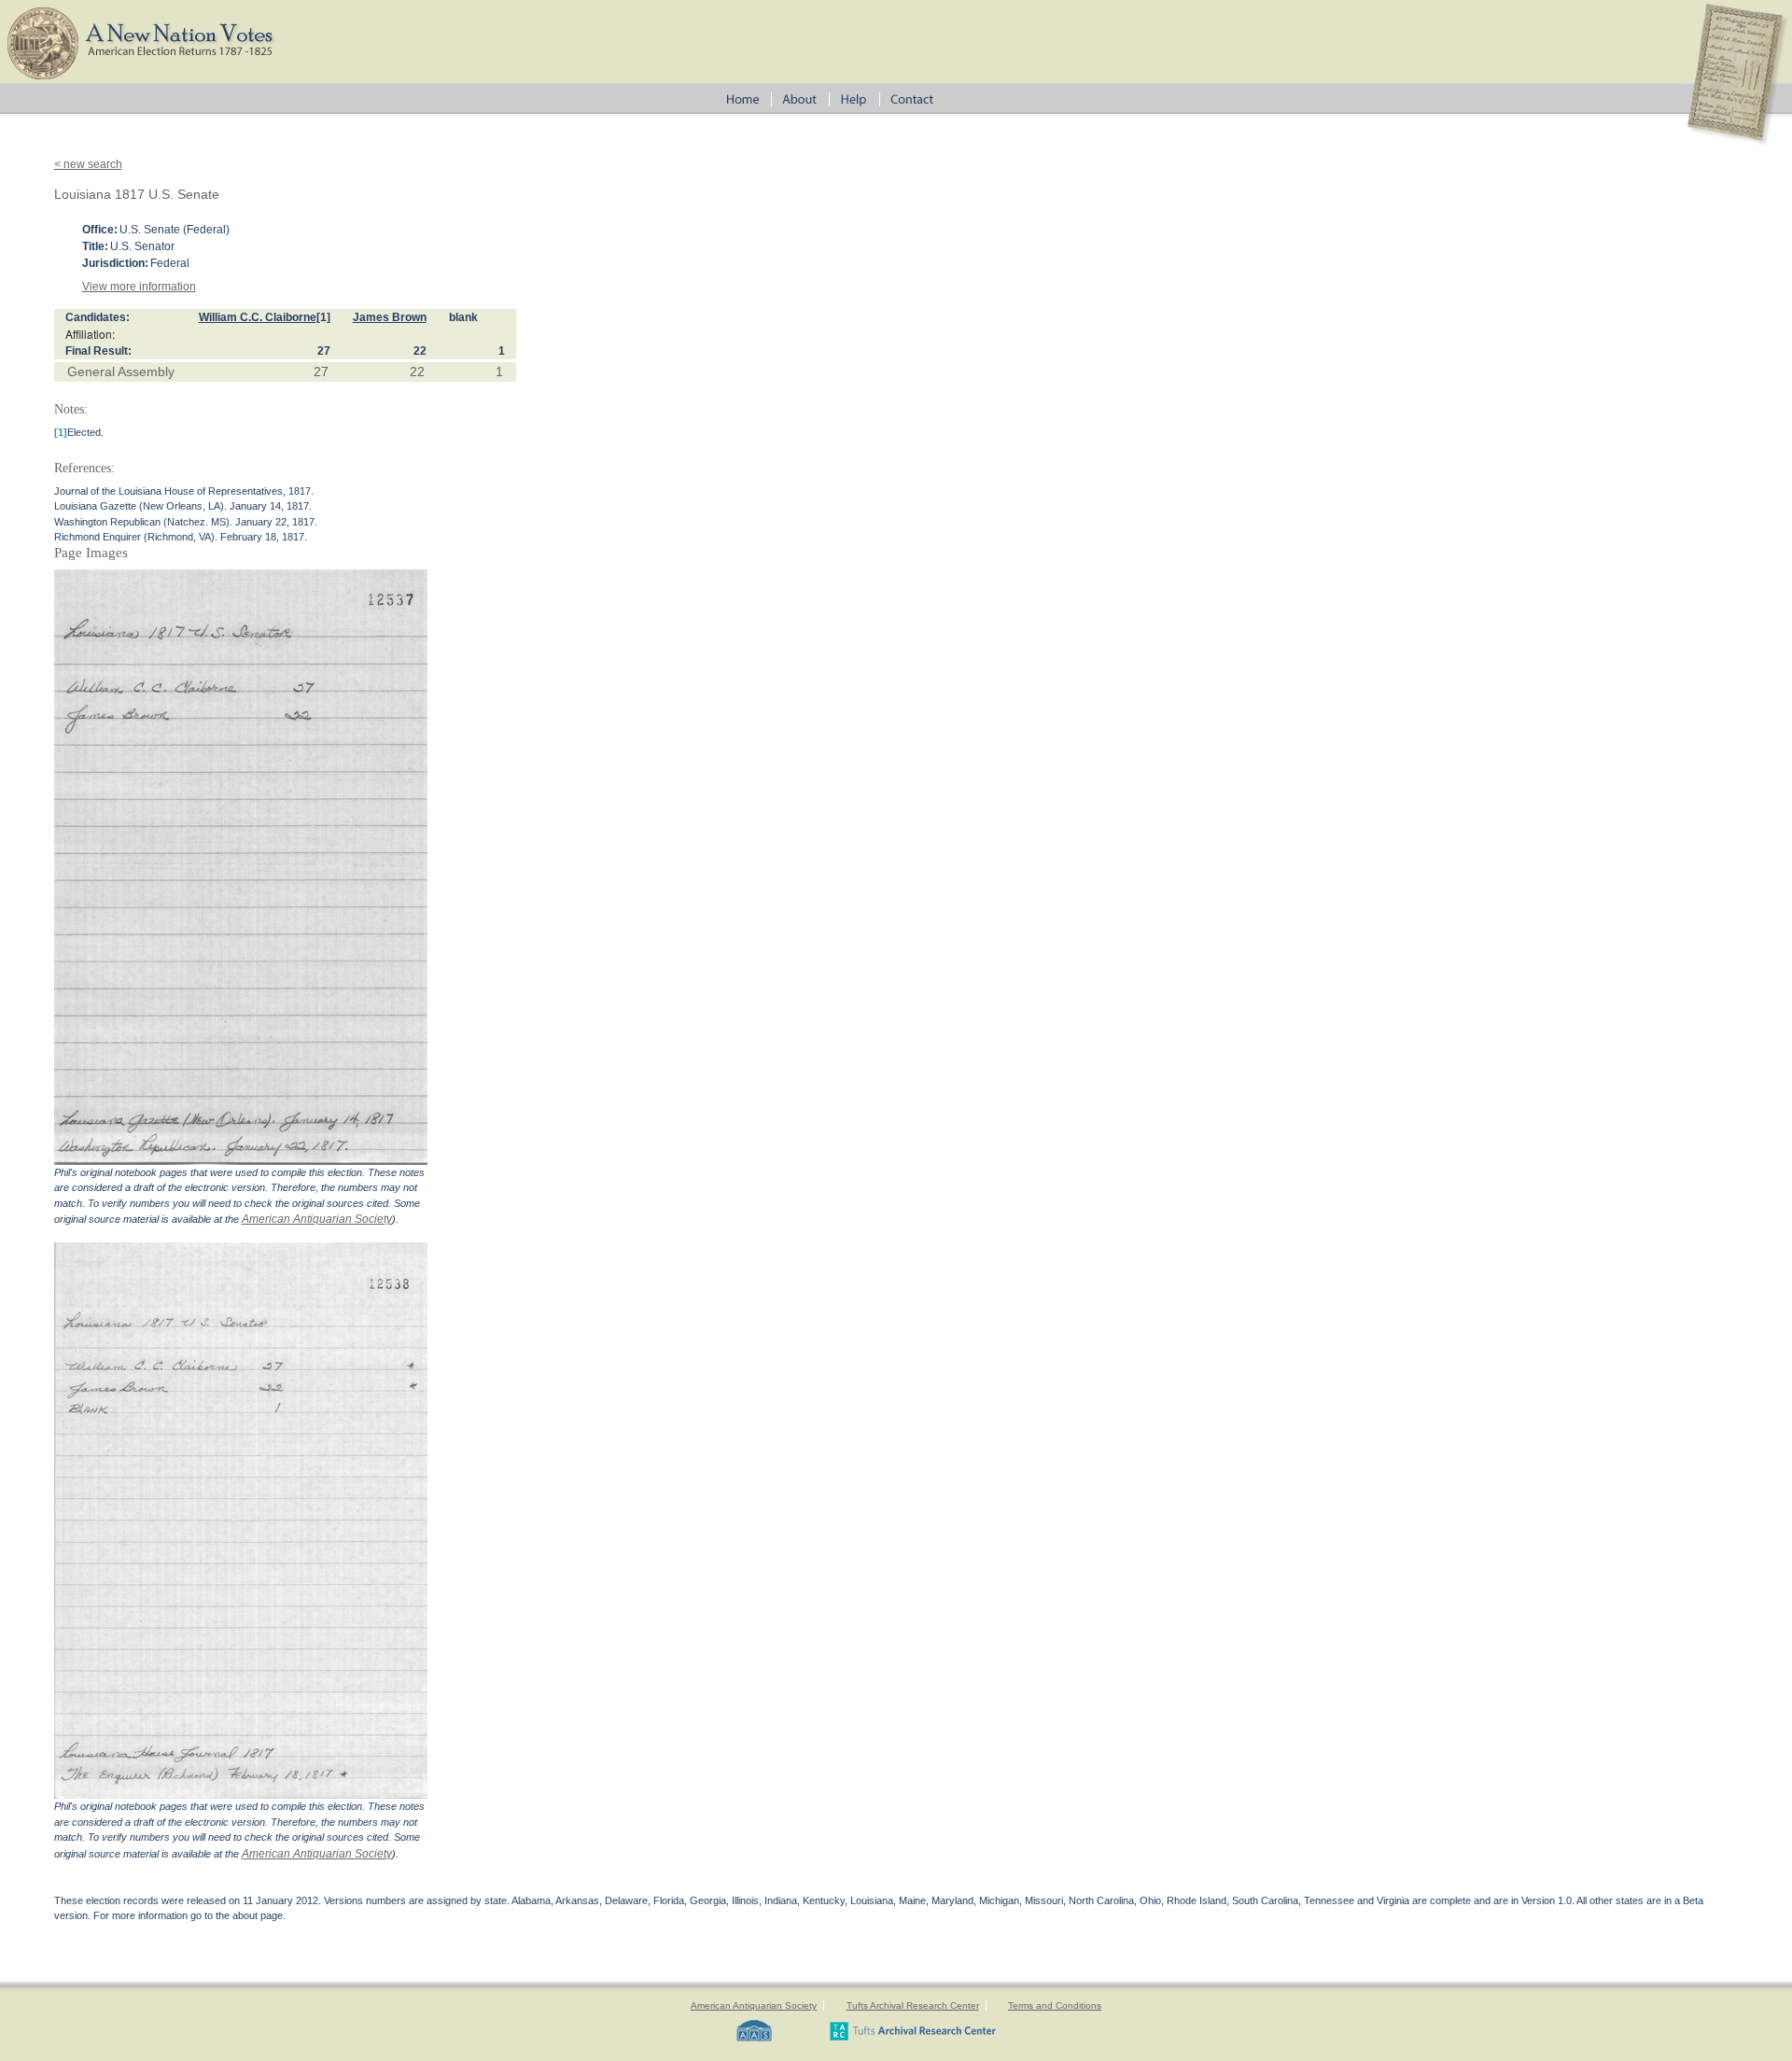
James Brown (390, 317)
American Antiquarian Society (317, 1219)
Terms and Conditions (1055, 2005)
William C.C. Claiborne (258, 317)
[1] (323, 317)
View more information (139, 287)
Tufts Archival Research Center (913, 2005)
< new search (88, 164)
